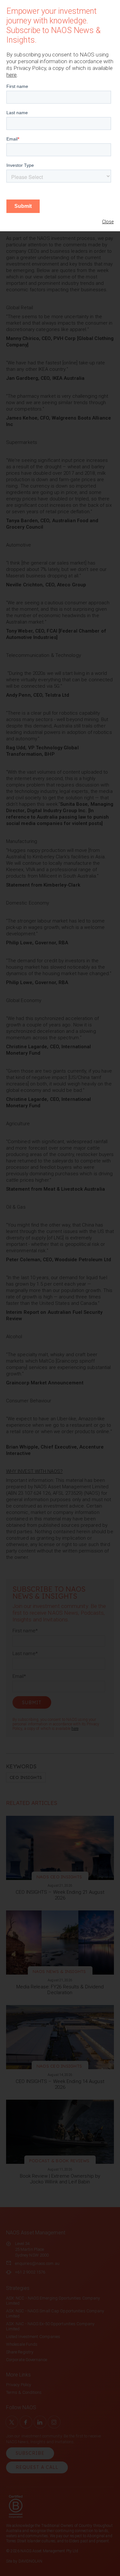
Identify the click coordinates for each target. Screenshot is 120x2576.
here (12, 75)
